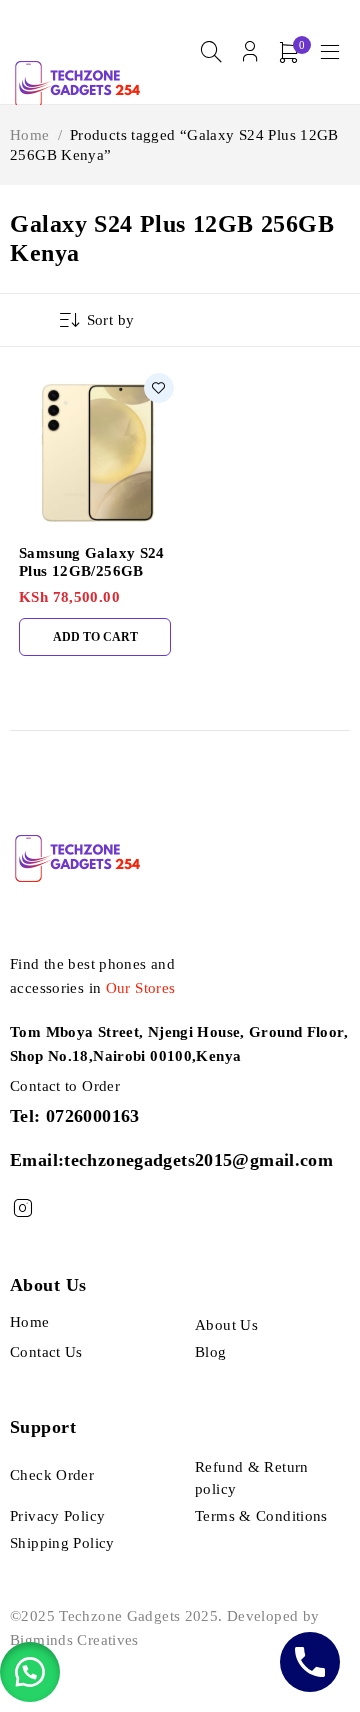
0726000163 (93, 1116)
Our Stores (141, 988)
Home (30, 135)
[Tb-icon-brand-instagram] (22, 1208)
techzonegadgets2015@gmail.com (198, 1160)
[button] (30, 1672)
